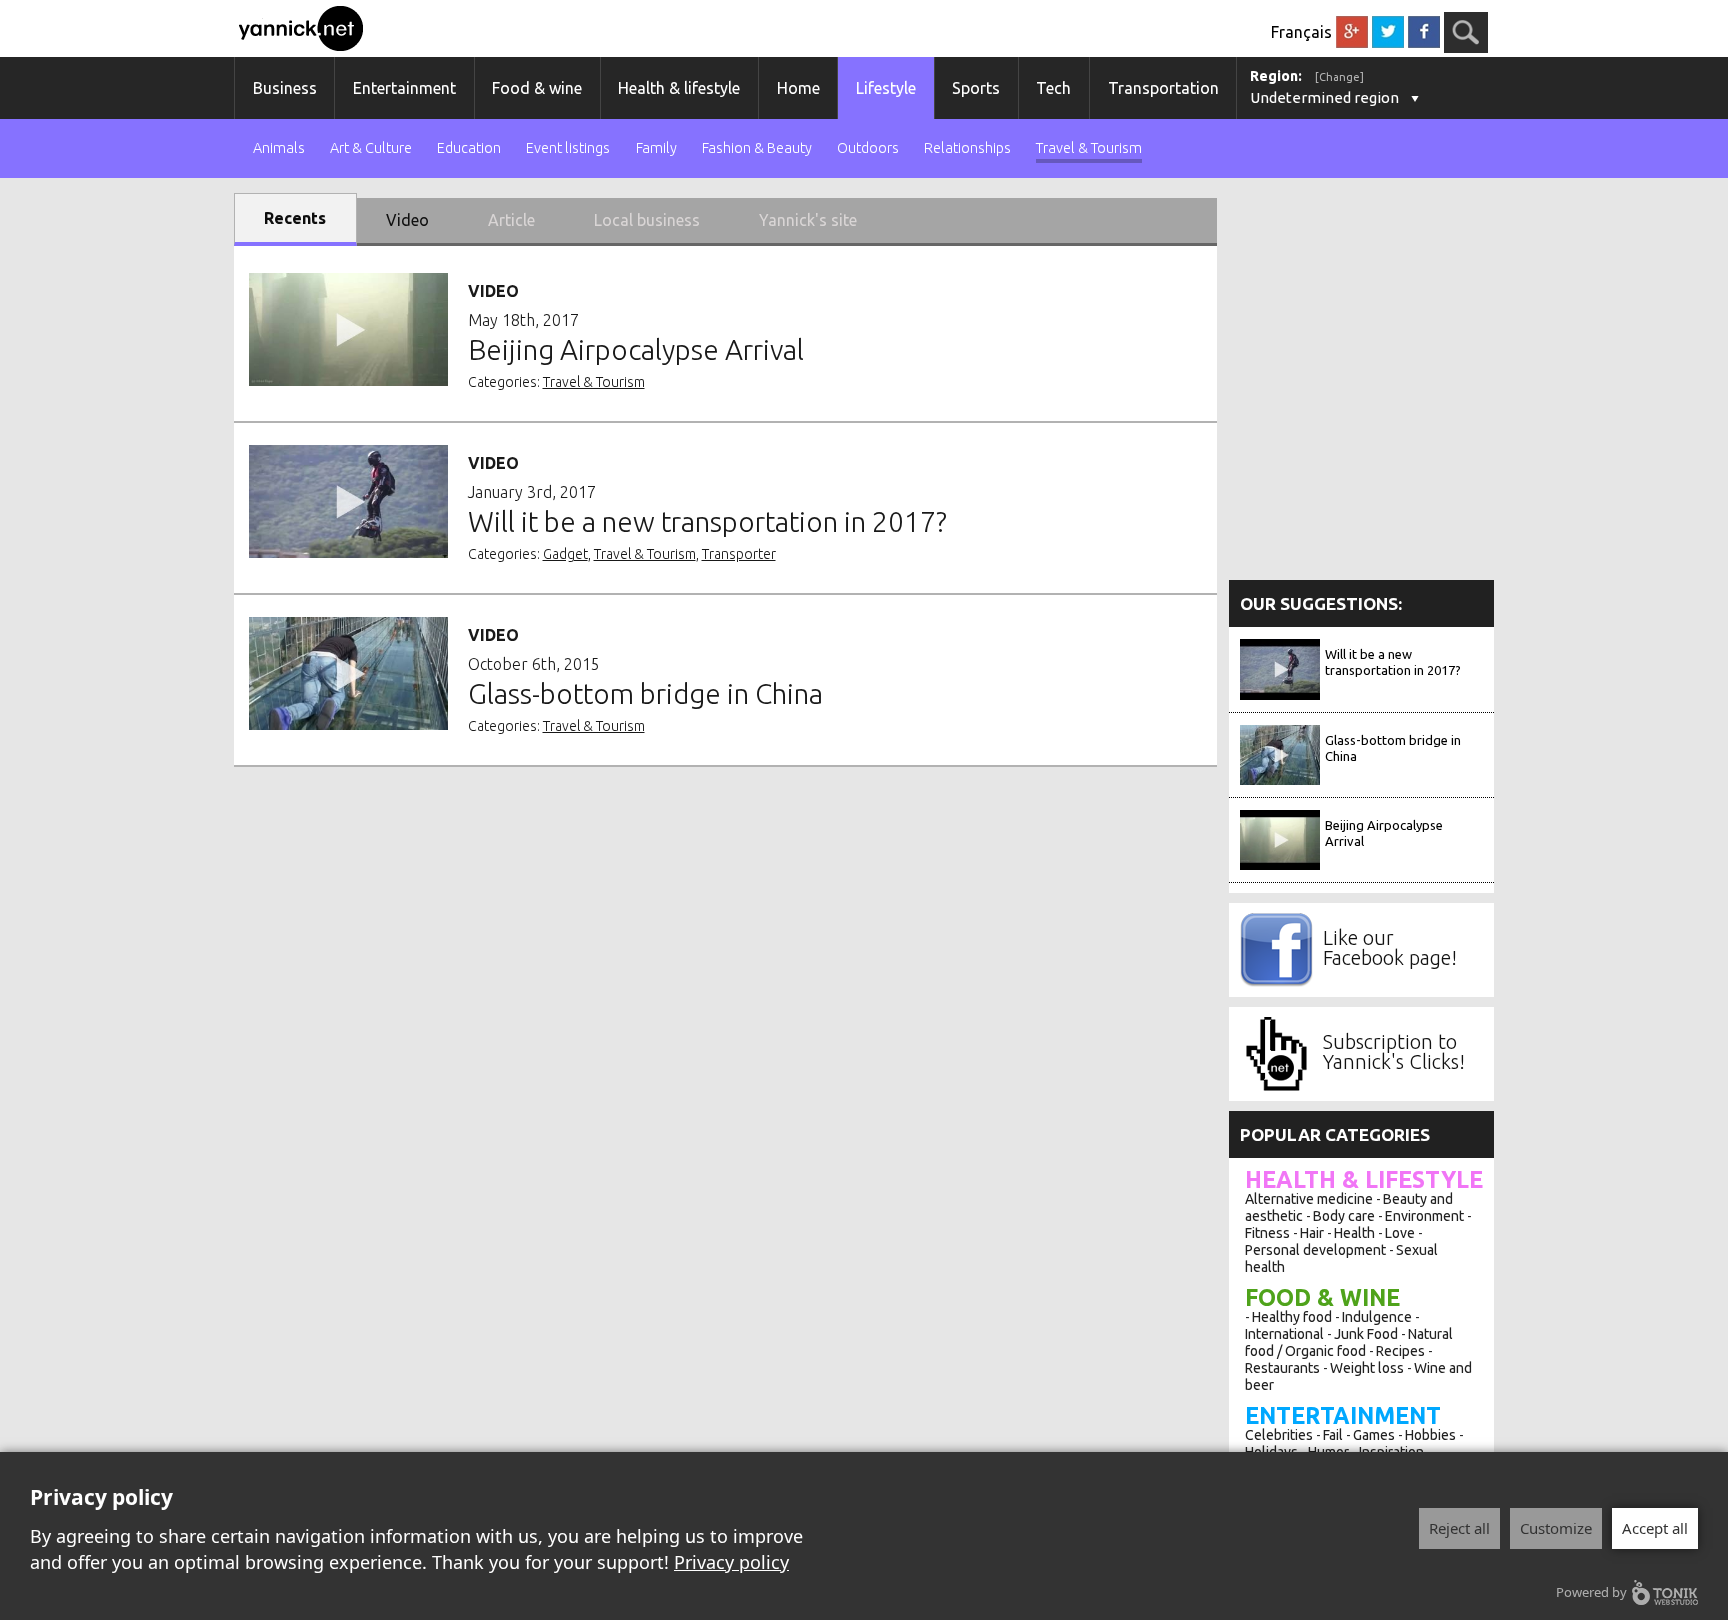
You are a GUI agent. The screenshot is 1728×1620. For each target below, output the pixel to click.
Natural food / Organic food (1349, 1342)
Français (1301, 32)
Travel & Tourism (1089, 148)
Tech (1053, 88)
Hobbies (1430, 1435)
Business (285, 88)
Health (1354, 1233)
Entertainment (404, 88)
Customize (1556, 1528)
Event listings (568, 148)
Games (1374, 1435)
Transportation (1163, 88)
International (1284, 1334)
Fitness (1267, 1233)
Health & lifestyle (679, 88)
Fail (1333, 1435)
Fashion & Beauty (757, 148)
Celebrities (1279, 1435)
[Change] (1339, 77)
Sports (976, 88)
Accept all (1655, 1528)
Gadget (565, 554)
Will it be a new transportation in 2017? (1393, 662)
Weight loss (1367, 1368)
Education (469, 148)
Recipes (1400, 1351)
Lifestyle (886, 88)
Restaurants (1282, 1368)
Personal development (1315, 1250)
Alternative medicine (1309, 1199)
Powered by (1591, 1592)
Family (656, 148)
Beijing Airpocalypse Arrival (1384, 833)
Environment (1424, 1216)
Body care (1344, 1216)
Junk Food (1366, 1334)
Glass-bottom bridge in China (1393, 748)
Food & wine (537, 88)
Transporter (739, 554)
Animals (279, 148)
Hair (1312, 1233)
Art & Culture (371, 148)
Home (798, 88)
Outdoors (868, 148)
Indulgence (1377, 1317)
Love (1400, 1233)
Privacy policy (731, 1562)
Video (407, 220)
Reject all (1459, 1528)
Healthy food (1292, 1317)
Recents (295, 218)
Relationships (967, 148)
